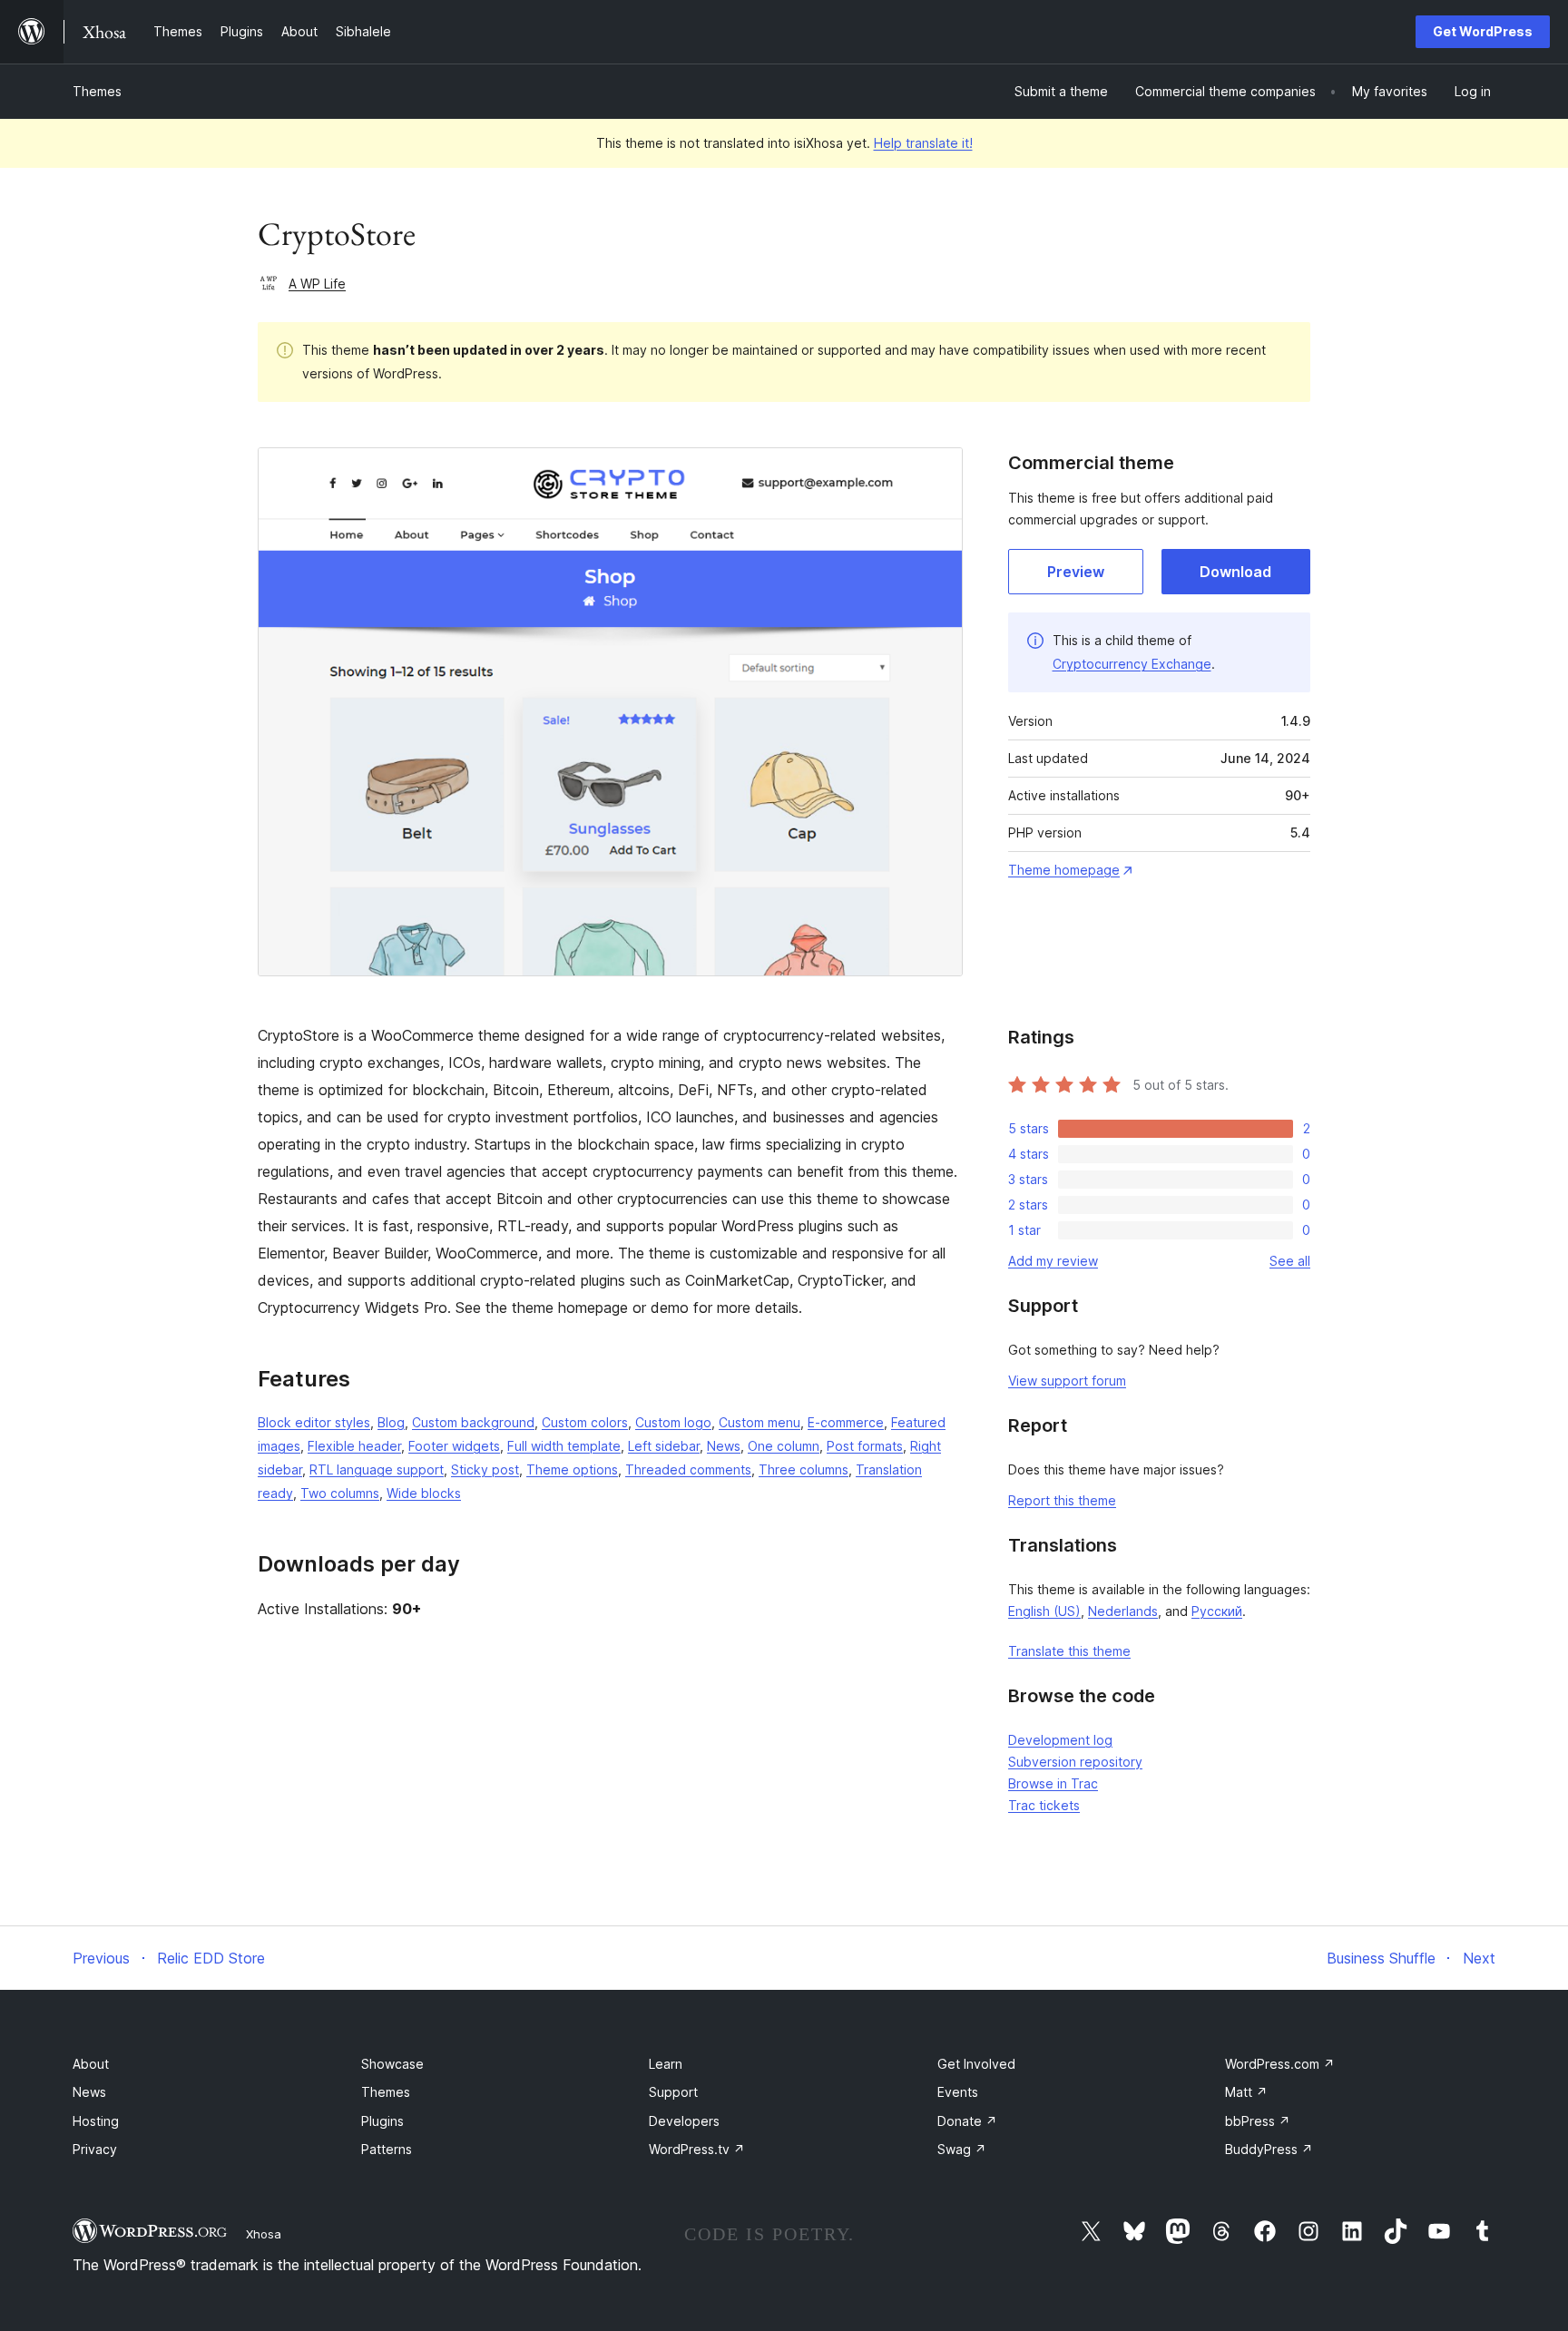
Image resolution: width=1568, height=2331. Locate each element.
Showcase (392, 2064)
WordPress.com (1280, 2064)
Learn (666, 2064)
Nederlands (1123, 1611)
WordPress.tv (697, 2149)
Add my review (1053, 1261)
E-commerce (846, 1422)
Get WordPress (1483, 31)
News (724, 1446)
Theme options (572, 1469)
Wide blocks (424, 1493)
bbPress (1258, 2121)
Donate (967, 2121)
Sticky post (485, 1469)
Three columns (804, 1469)
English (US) (1044, 1611)
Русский (1217, 1611)
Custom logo (673, 1422)
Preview (1076, 572)
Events (958, 2092)
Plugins (382, 2121)
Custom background (473, 1422)
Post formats (865, 1446)
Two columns (340, 1493)
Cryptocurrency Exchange (1132, 664)
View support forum (1067, 1381)
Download (1235, 572)
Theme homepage (1064, 870)
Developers (684, 2121)
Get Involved (976, 2064)
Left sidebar (664, 1446)
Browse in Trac (1053, 1783)
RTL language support (377, 1469)
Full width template (564, 1446)
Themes (97, 91)
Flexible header (354, 1446)
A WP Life (317, 284)
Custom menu (759, 1422)
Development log (1060, 1740)
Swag (962, 2149)
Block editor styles (314, 1422)
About (91, 2064)
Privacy (95, 2149)
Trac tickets (1044, 1805)
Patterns (387, 2149)
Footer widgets (454, 1446)
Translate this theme (1069, 1651)
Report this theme (1062, 1500)
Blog (391, 1422)
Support (673, 2092)
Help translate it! (923, 143)
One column (784, 1446)
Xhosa (264, 2234)
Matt (1246, 2092)
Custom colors (585, 1422)
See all (1290, 1261)
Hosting (96, 2121)
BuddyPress (1269, 2149)
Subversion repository (1075, 1762)
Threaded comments (688, 1469)
